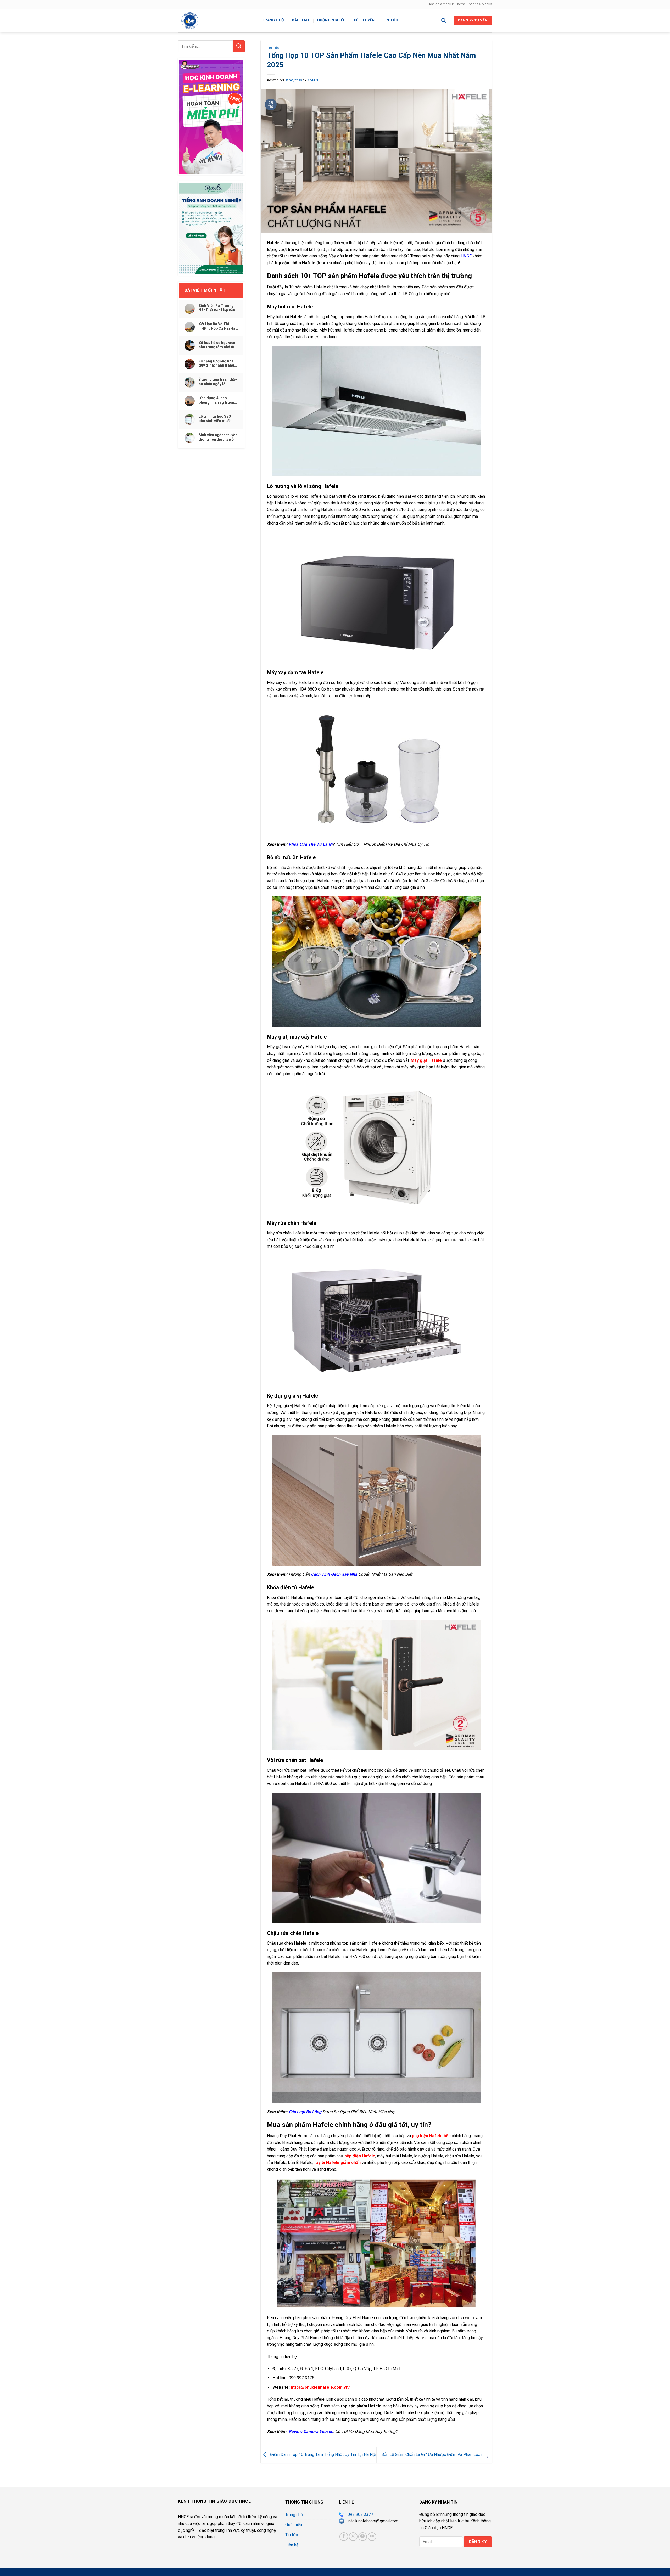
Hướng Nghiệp (331, 20)
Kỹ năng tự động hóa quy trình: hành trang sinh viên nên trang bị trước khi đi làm (217, 363)
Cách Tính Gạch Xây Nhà (334, 1574)
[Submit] (239, 46)
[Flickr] (372, 2537)
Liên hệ (292, 2545)
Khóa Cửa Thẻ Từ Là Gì (311, 844)
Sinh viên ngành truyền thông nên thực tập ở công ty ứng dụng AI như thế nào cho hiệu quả (218, 437)
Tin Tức (273, 48)
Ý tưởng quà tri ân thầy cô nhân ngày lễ (218, 382)
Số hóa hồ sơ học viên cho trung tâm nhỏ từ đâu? (217, 345)
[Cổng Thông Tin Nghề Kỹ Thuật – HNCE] (216, 21)
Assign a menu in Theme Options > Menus (460, 4)
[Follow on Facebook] (344, 2537)
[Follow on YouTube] (363, 2537)
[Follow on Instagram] (353, 2537)
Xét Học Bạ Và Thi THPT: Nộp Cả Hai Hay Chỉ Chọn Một (218, 326)
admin (313, 80)
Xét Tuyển (364, 20)
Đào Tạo (301, 20)
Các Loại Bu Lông (305, 2112)
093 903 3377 (360, 2514)
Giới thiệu (294, 2525)
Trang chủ (273, 20)
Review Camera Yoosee (311, 2431)
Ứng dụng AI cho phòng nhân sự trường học (218, 400)
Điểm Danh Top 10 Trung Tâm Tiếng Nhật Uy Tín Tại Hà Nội (323, 2454)
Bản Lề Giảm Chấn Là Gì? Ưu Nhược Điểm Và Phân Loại (432, 2454)
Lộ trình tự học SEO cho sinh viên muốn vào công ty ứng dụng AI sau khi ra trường (217, 419)
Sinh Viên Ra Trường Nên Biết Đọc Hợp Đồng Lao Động (218, 308)
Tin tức (390, 20)
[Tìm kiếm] (443, 21)
